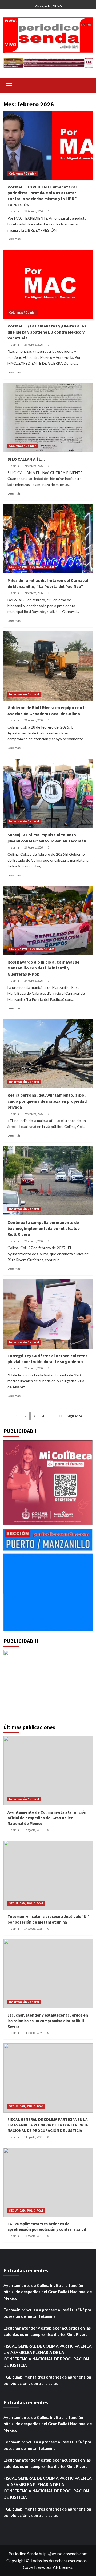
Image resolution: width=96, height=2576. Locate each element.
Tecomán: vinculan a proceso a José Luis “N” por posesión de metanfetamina (47, 2313)
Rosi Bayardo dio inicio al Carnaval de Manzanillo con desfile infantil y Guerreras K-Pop (43, 968)
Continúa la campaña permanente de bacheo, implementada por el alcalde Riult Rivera (44, 1228)
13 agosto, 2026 (33, 2236)
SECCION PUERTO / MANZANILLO (31, 567)
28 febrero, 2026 (33, 211)
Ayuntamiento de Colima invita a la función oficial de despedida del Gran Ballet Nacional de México (47, 1818)
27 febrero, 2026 (33, 981)
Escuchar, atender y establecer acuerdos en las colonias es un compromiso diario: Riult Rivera (48, 2021)
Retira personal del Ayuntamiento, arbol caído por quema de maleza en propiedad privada (47, 1101)
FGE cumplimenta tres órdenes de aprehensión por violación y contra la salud (47, 2380)
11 (61, 1416)
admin (15, 211)
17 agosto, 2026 (33, 1830)
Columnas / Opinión (23, 174)
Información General (24, 694)
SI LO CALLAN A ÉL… (26, 459)
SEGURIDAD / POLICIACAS (26, 1903)
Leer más (14, 239)
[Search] (87, 85)
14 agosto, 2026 (33, 2033)
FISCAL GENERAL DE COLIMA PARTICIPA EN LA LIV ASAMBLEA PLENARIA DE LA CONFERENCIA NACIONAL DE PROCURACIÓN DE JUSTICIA (48, 2125)
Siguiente (75, 1416)
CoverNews (34, 2567)
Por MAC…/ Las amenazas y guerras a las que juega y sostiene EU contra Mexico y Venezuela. (47, 332)
